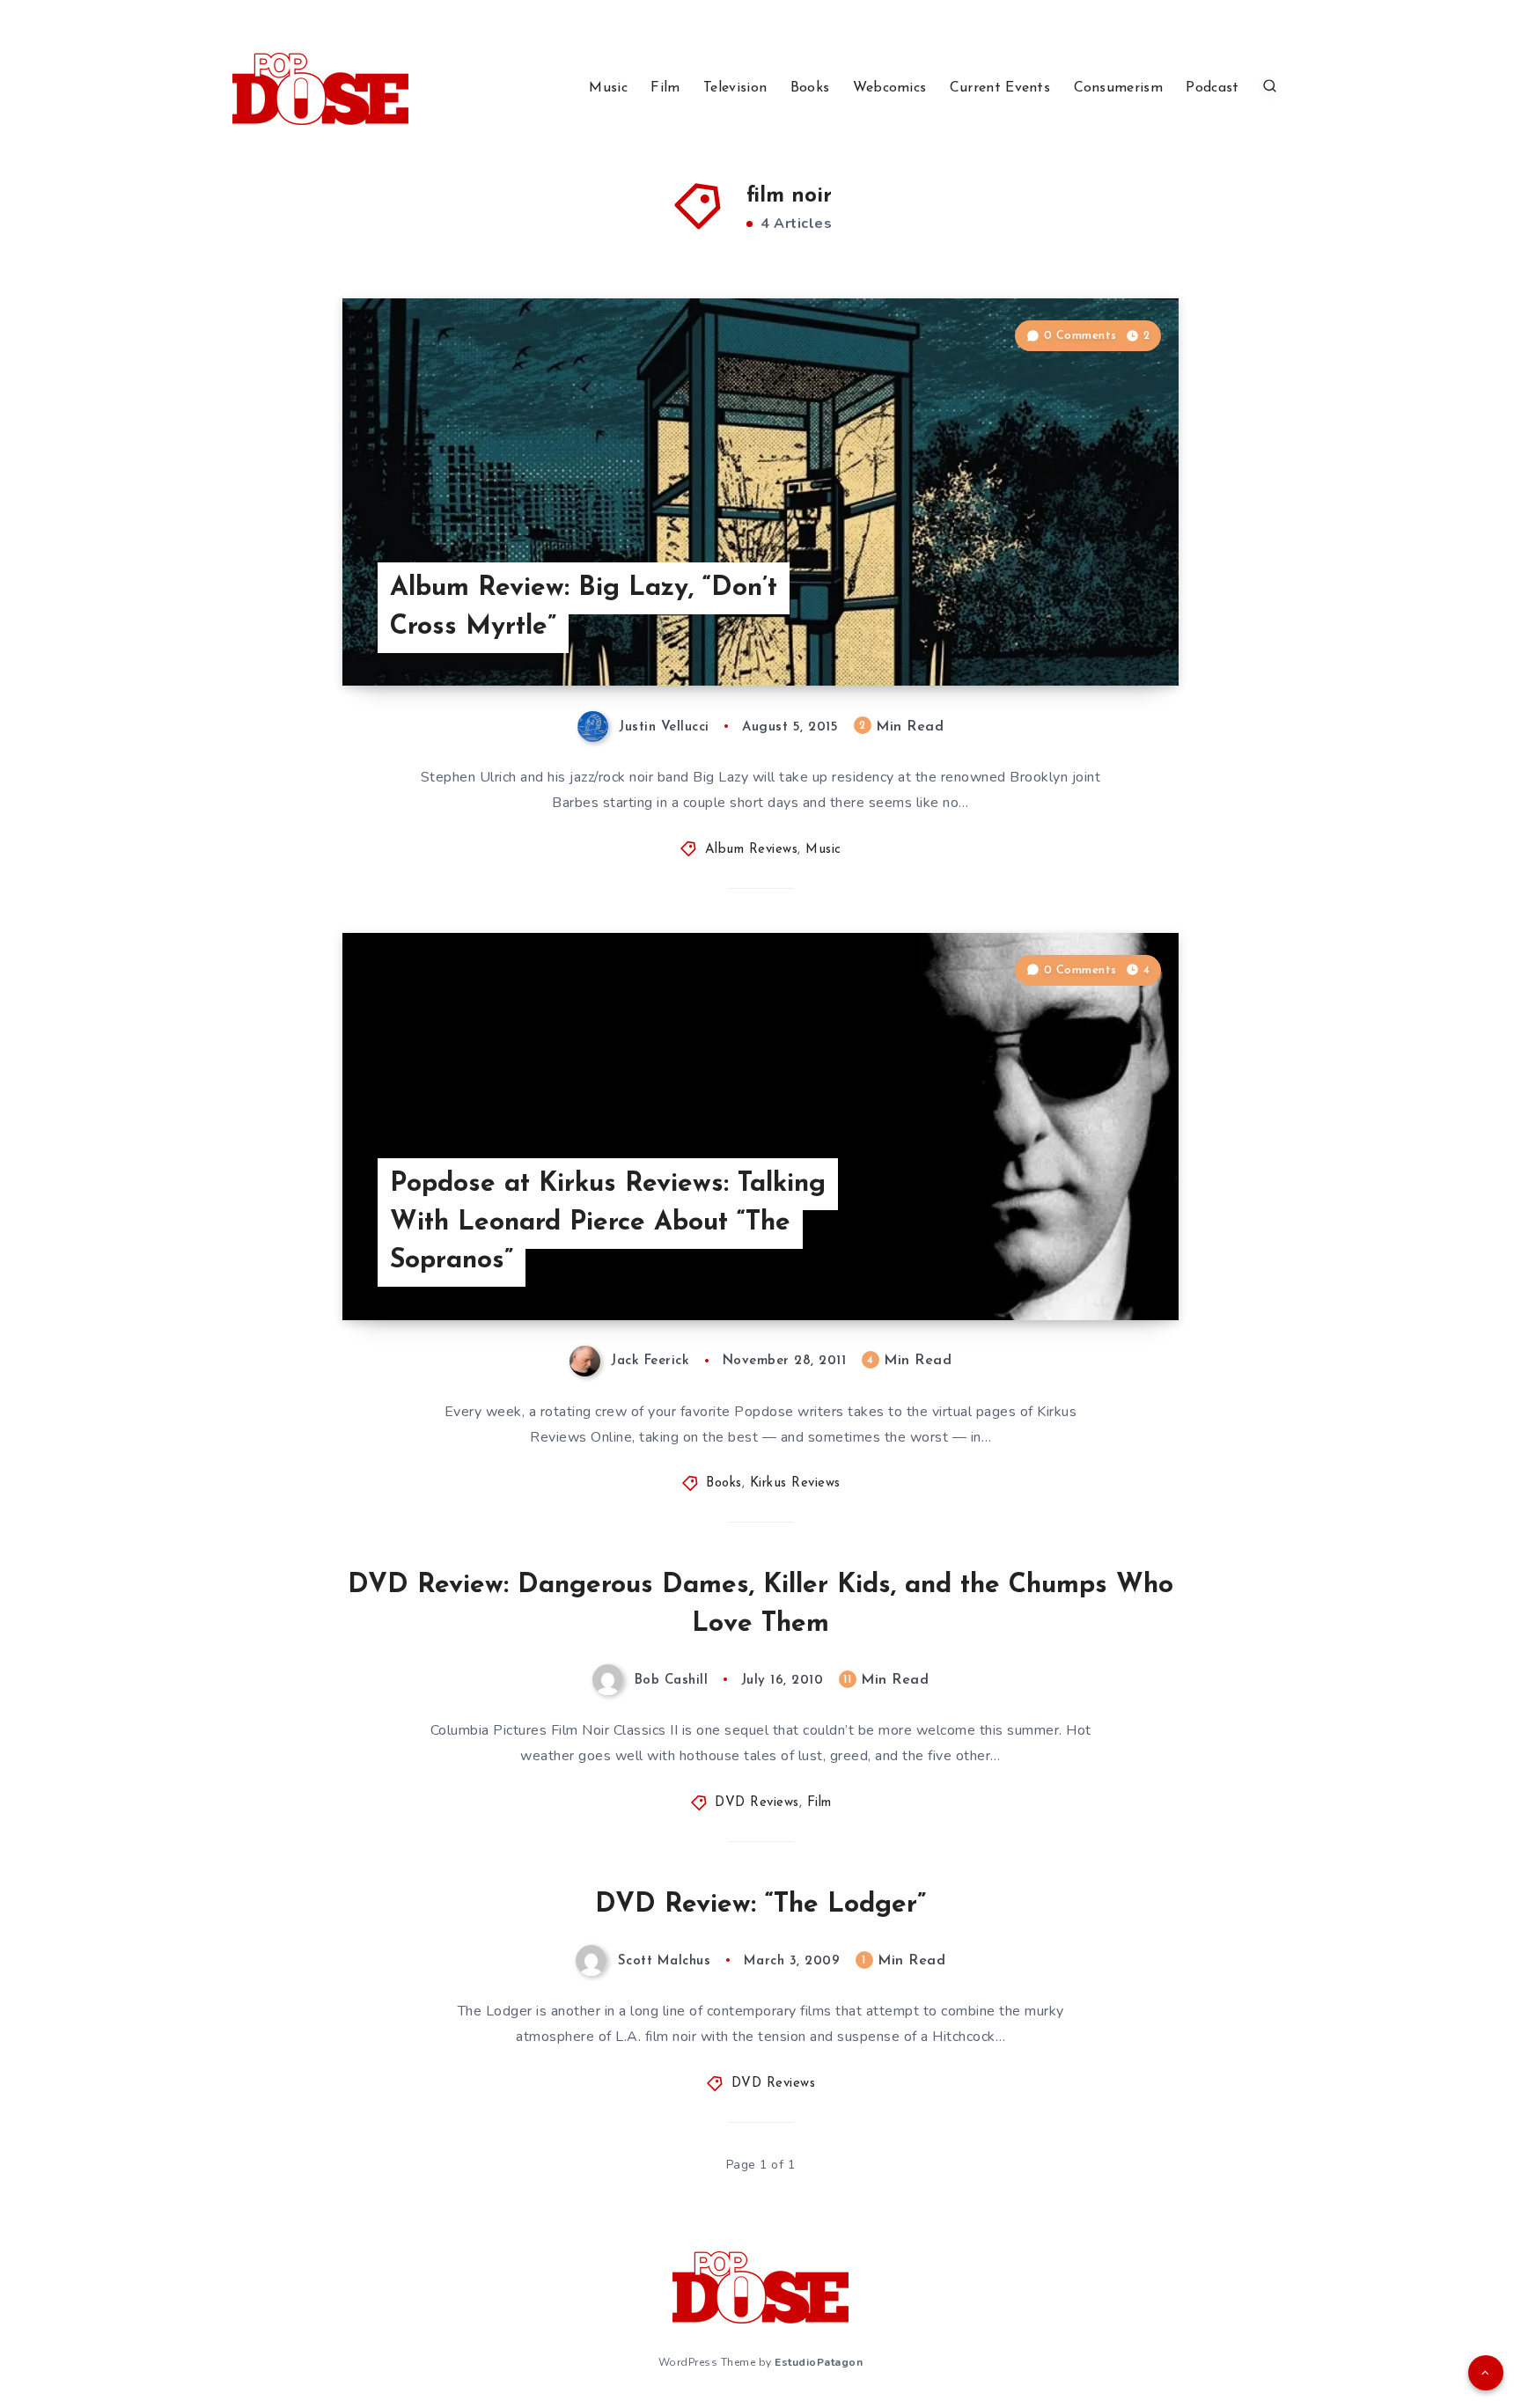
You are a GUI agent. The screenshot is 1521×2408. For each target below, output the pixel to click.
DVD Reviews (757, 1803)
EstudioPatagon (819, 2362)
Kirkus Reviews (795, 1483)
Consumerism (1118, 88)
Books (810, 88)
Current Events (1000, 88)
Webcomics (890, 88)
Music (608, 88)
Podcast (1212, 88)
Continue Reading (1096, 633)
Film (665, 88)
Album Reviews (752, 850)
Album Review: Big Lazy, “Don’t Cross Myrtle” (584, 608)
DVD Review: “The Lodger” (760, 1905)
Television (735, 88)
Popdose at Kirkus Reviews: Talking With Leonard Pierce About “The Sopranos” (608, 1222)
